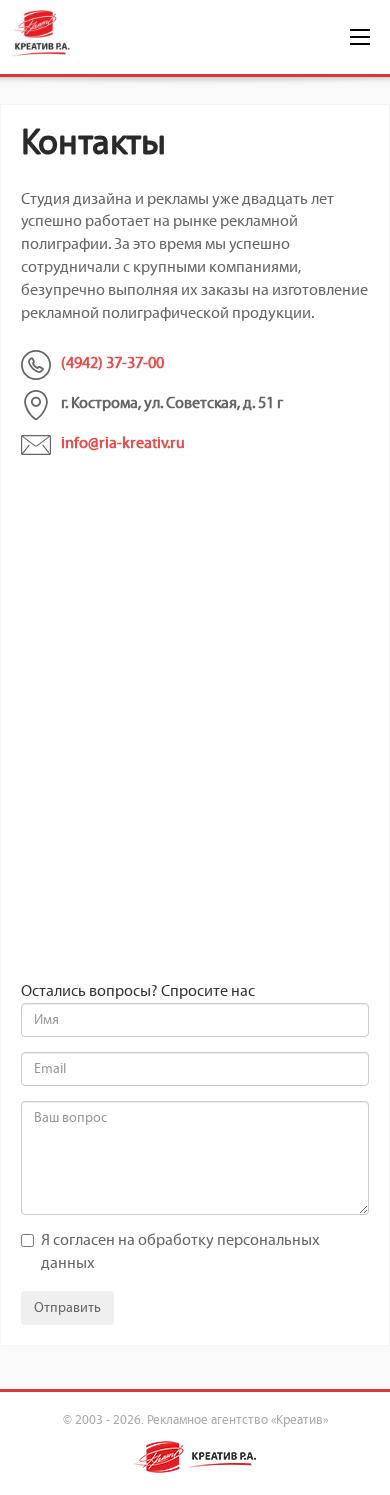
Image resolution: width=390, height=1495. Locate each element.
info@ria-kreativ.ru (123, 443)
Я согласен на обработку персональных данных (180, 1252)
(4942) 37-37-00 (112, 363)
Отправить (67, 1308)
